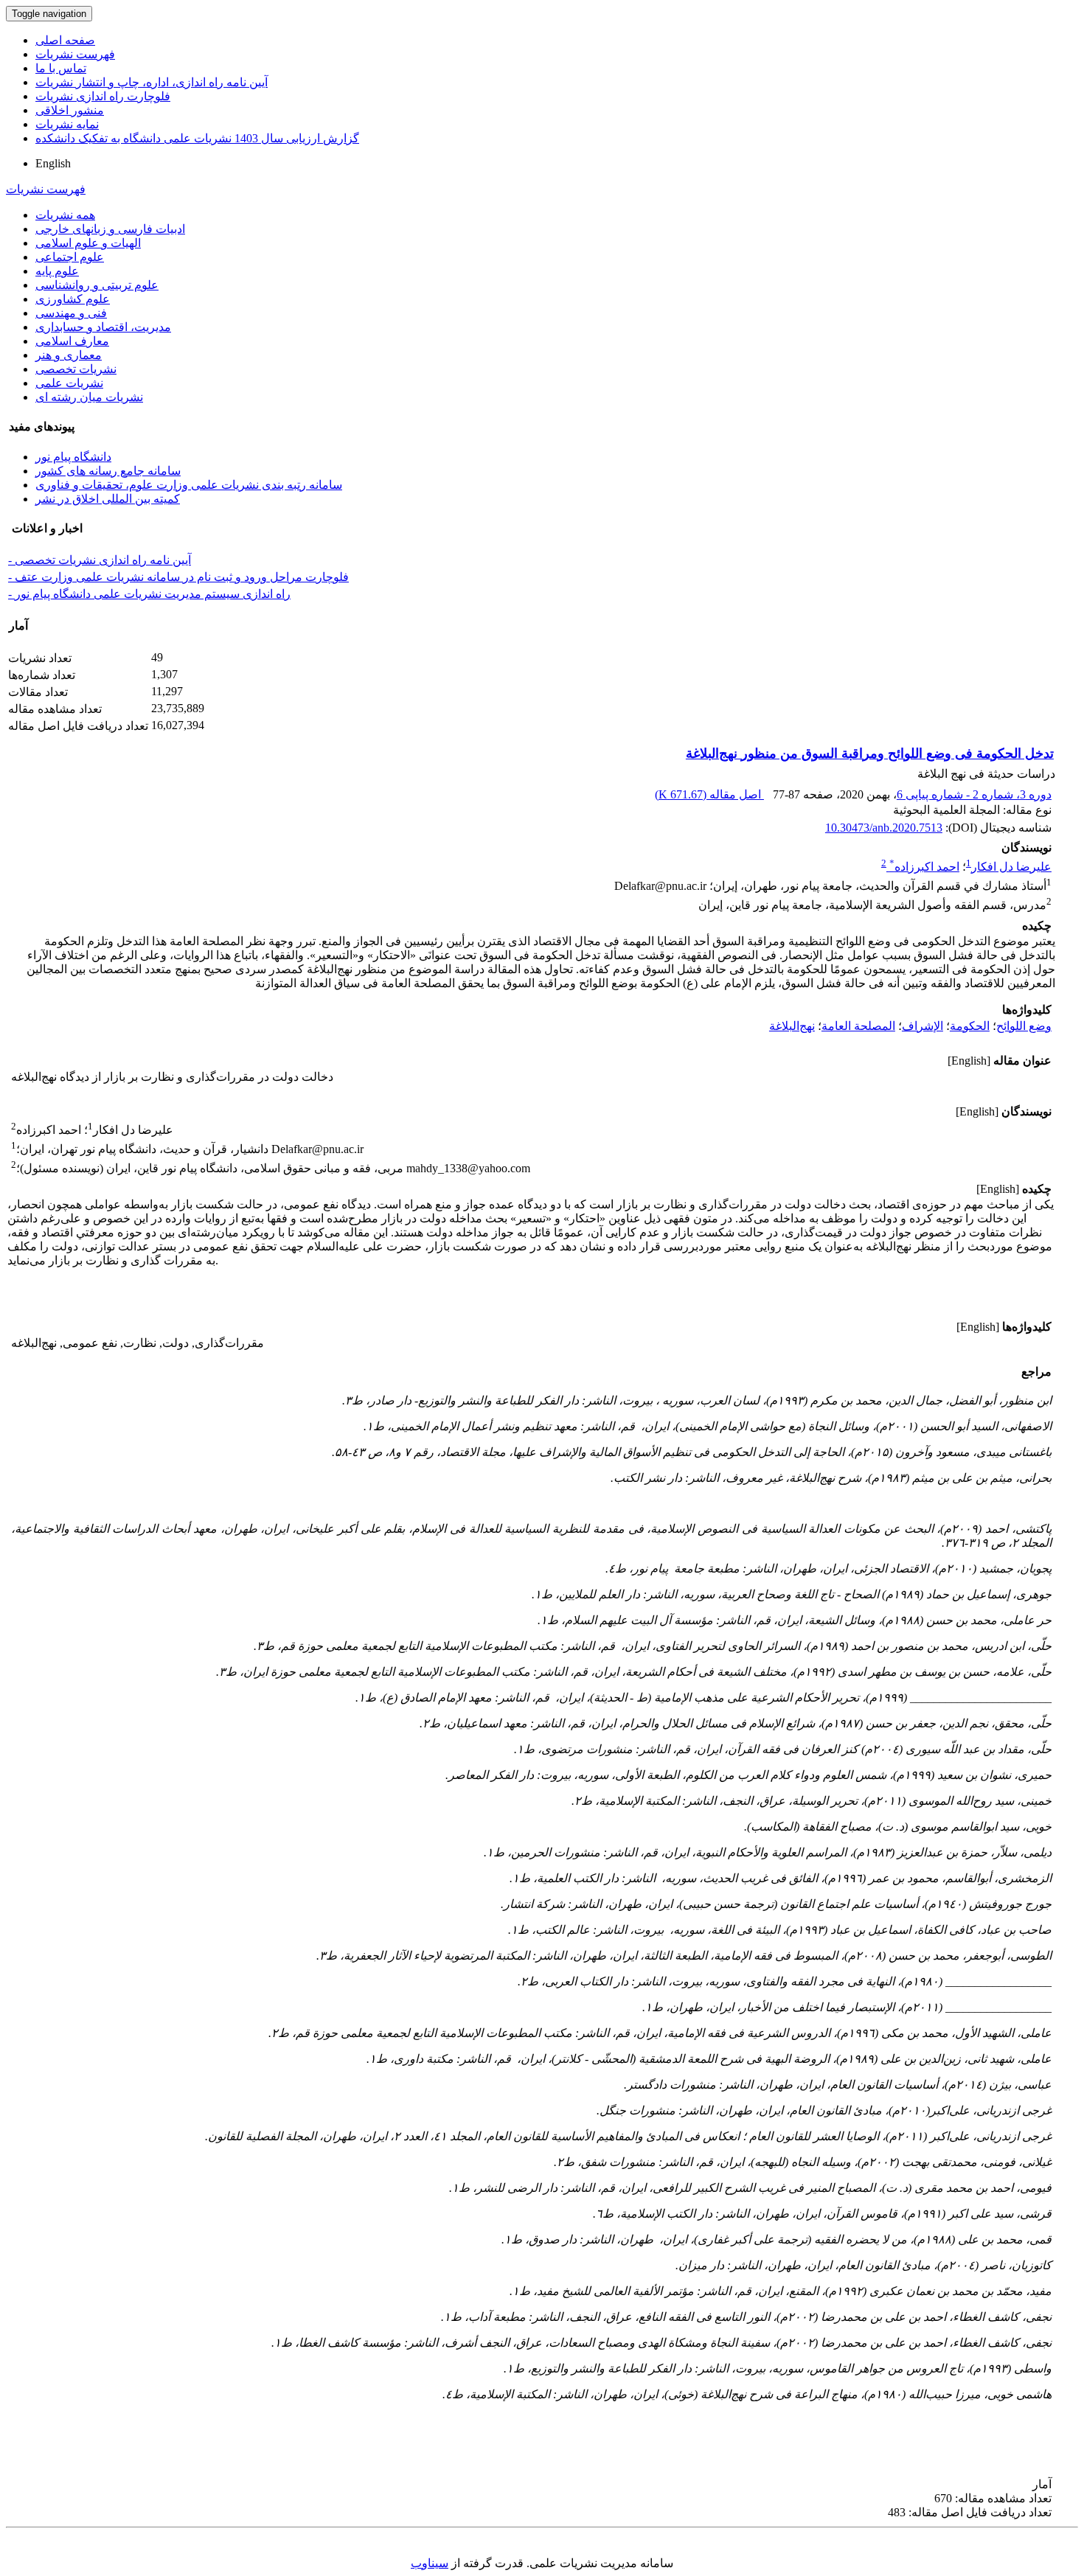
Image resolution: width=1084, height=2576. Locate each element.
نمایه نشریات (67, 124)
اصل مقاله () (709, 794)
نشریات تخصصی (76, 369)
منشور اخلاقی (70, 110)
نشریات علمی (69, 383)
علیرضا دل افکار (1011, 867)
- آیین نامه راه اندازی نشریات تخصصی (100, 560)
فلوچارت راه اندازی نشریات (103, 96)
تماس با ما (61, 68)
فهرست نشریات (75, 54)
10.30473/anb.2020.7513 (884, 828)
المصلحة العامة (858, 1026)
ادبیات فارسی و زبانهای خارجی (110, 229)
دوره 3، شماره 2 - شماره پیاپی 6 (974, 794)
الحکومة (970, 1026)
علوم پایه (57, 271)
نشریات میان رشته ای (89, 397)
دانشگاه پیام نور (73, 457)
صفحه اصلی (65, 40)
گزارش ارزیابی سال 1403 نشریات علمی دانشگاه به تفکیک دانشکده (197, 138)
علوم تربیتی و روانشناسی (97, 285)
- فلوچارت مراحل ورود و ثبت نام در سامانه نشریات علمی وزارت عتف (178, 577)
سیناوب (430, 2563)
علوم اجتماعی (70, 257)
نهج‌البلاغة (792, 1026)
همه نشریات (65, 215)
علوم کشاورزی (73, 299)
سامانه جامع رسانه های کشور (108, 471)
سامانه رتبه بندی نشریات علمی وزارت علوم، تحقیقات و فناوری (189, 485)
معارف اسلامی (72, 341)
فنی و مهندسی (71, 313)
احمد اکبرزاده (924, 867)
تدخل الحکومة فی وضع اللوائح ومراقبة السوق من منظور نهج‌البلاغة (870, 753)
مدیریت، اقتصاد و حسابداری (103, 327)
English (53, 163)
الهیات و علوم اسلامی (88, 243)
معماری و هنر (69, 355)
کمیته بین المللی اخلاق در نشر (108, 499)
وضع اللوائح (1024, 1026)
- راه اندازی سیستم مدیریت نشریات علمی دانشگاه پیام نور (149, 594)
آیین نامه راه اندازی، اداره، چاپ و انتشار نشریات (152, 82)
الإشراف (923, 1026)
